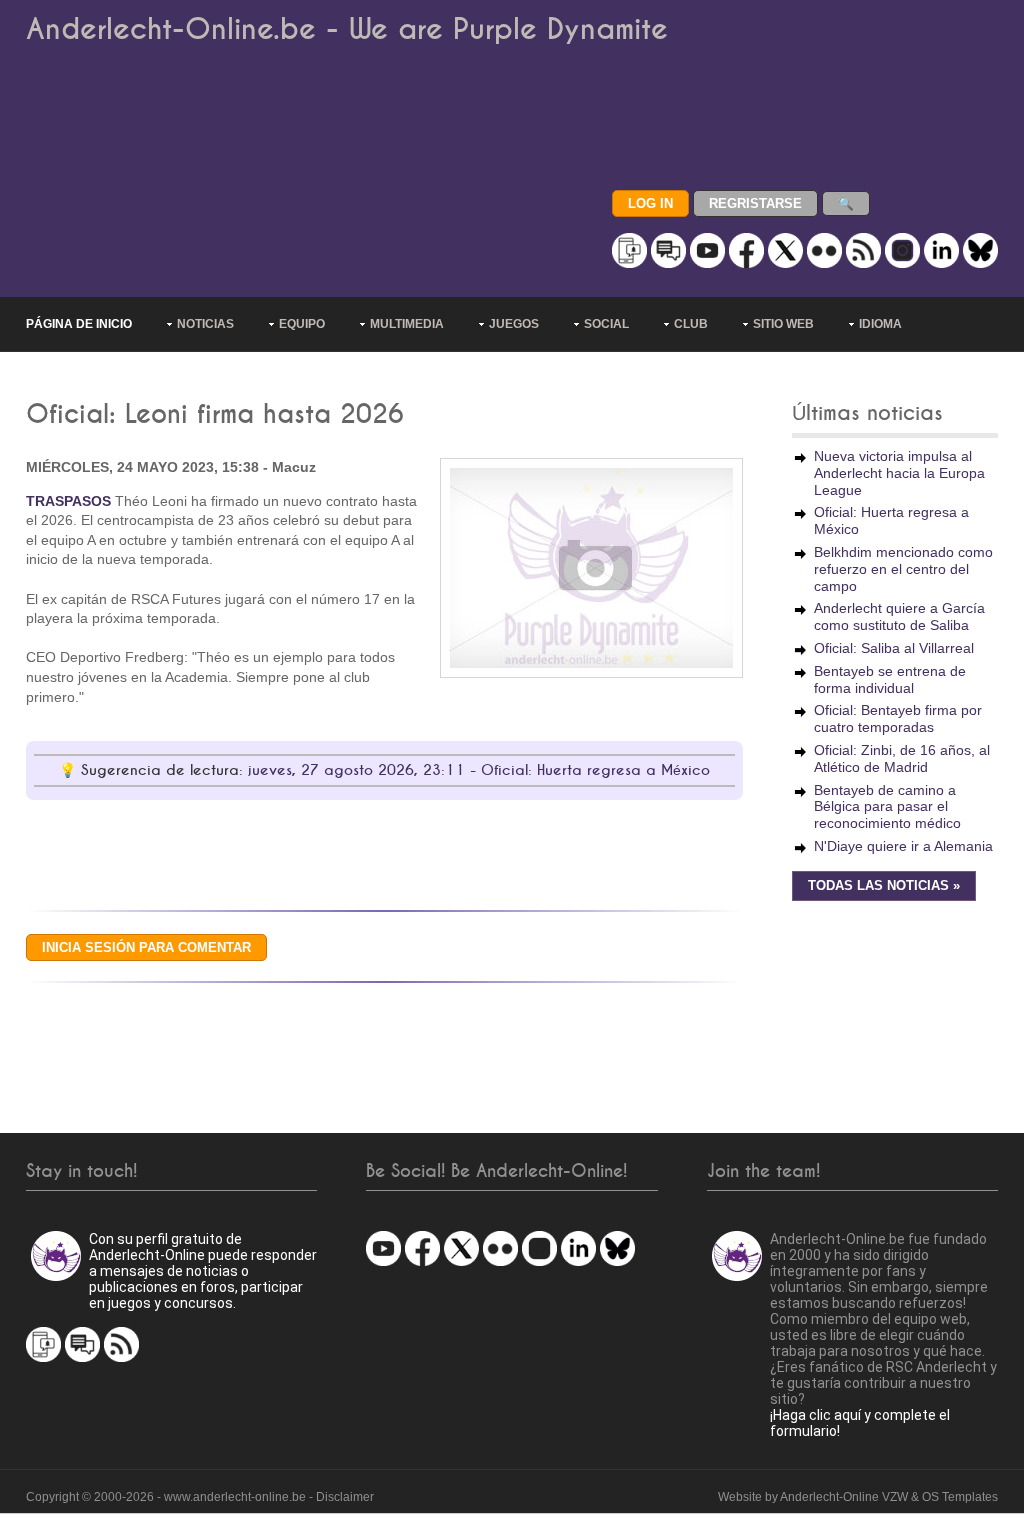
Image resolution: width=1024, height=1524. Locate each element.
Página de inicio (79, 324)
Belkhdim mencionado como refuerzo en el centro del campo (903, 569)
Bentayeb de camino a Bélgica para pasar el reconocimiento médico (887, 807)
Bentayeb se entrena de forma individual (890, 679)
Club (691, 324)
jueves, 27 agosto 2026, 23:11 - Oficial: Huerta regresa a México (479, 770)
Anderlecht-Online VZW (844, 1497)
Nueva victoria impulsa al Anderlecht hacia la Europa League (899, 473)
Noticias (205, 324)
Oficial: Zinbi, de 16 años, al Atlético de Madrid (902, 758)
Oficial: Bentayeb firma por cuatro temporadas (898, 718)
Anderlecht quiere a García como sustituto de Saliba (899, 616)
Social (606, 324)
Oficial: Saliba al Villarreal (894, 648)
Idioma (880, 324)
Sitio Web (783, 324)
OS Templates (960, 1497)
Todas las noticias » (884, 886)
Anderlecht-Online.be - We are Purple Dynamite (347, 29)
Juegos (514, 324)
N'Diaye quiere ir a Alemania (903, 846)
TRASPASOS (68, 501)
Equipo (302, 324)
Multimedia (407, 324)
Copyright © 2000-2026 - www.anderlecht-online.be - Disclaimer (200, 1497)
